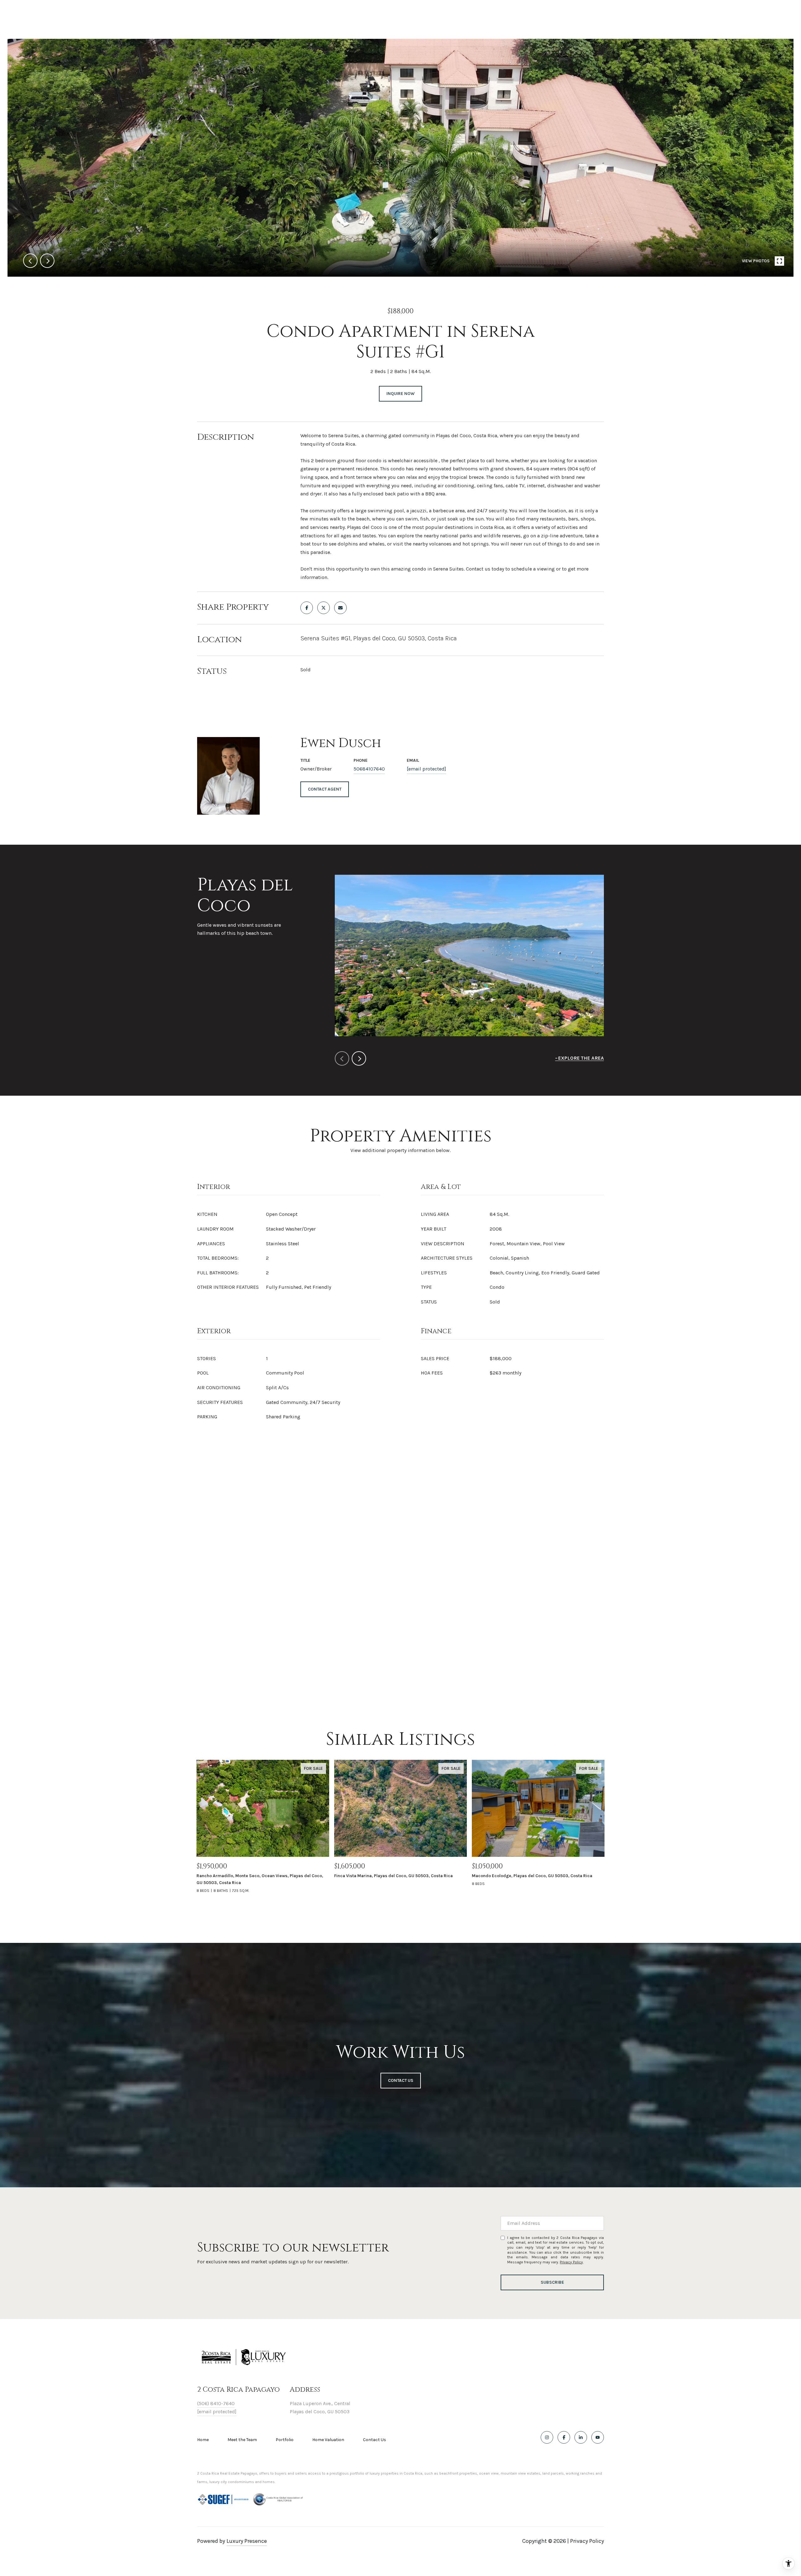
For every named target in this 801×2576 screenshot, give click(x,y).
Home (203, 2440)
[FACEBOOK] (564, 2437)
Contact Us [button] (401, 2080)
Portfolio (285, 2440)
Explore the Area (581, 1058)
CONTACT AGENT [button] (325, 789)
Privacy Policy (571, 2262)
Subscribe (552, 2282)
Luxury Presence (247, 2541)
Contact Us (375, 2440)
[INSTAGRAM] (547, 2437)
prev (30, 261)
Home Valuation (328, 2440)
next (47, 261)
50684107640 (369, 769)
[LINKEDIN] (581, 2437)
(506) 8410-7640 (216, 2403)
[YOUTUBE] (598, 2437)
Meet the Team (242, 2440)
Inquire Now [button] (400, 394)
